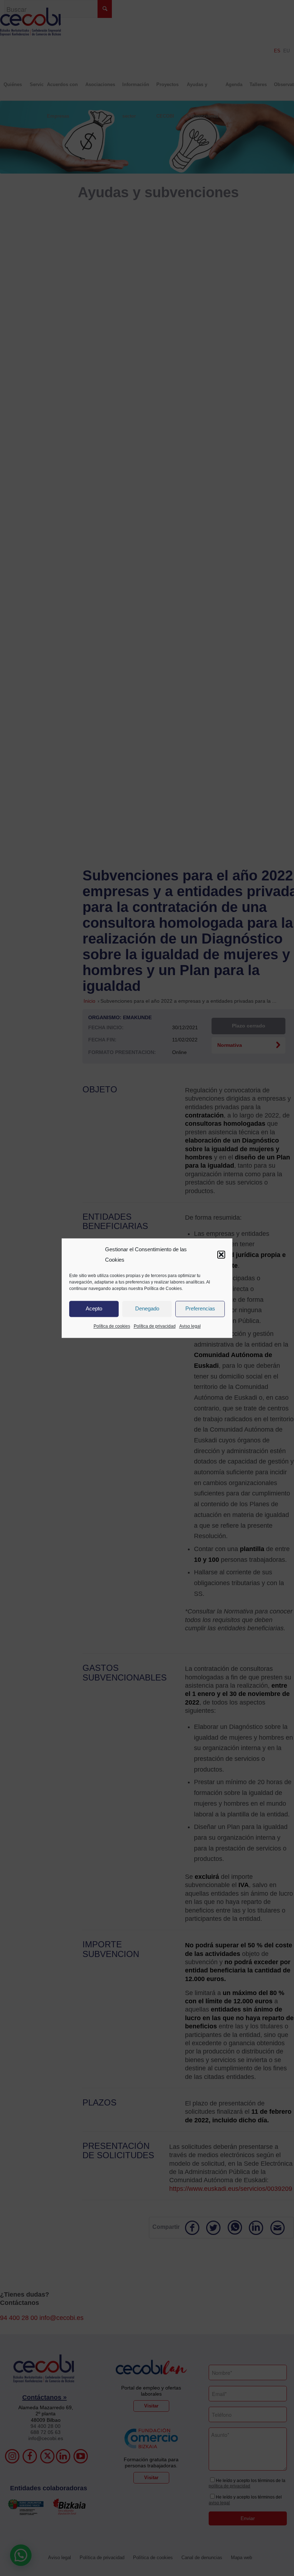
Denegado (147, 1309)
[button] (221, 1255)
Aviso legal (190, 1326)
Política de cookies (112, 1326)
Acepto (94, 1309)
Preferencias (200, 1309)
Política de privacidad (155, 1326)
